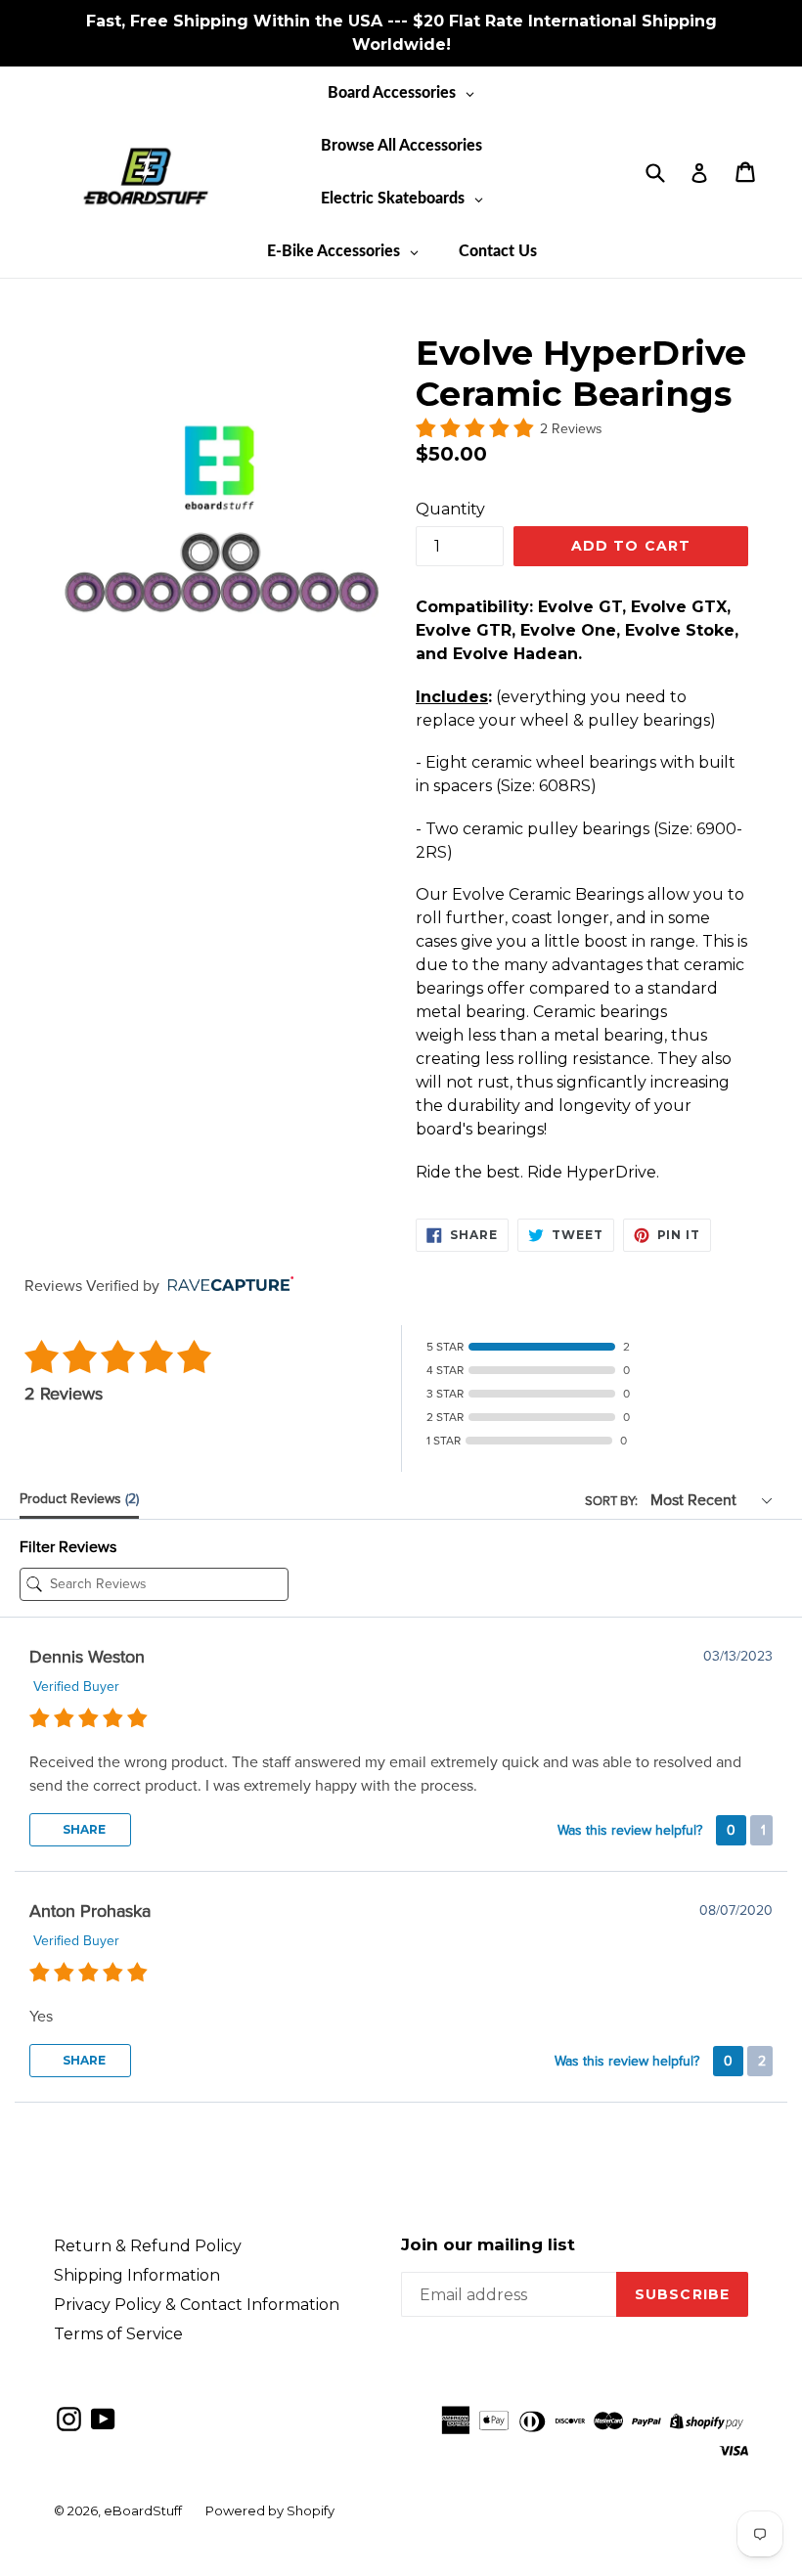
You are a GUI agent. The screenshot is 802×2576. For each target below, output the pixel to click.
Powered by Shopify (270, 2510)
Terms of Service (118, 2334)
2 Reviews (571, 429)
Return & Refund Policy (148, 2246)
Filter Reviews (68, 1547)
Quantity (450, 509)
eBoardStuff (143, 2510)
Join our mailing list (488, 2244)
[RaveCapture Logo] (226, 1286)
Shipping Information (137, 2275)
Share (83, 1829)
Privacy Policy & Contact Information (197, 2305)
